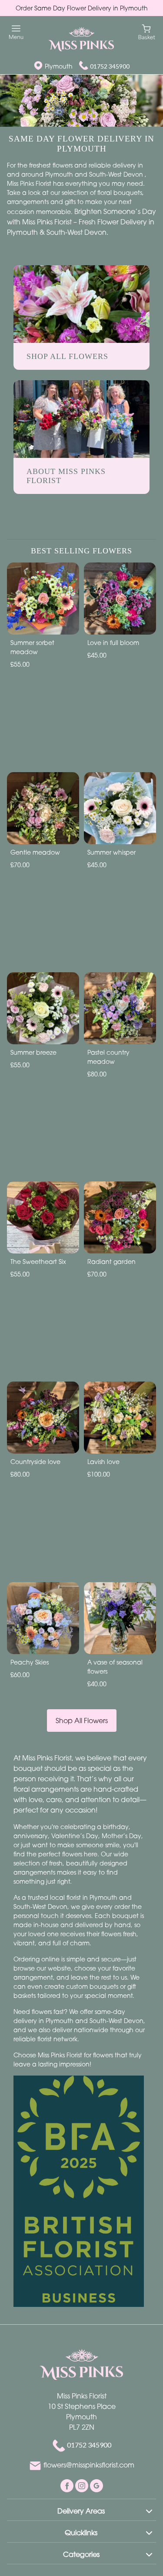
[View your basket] (147, 31)
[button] (81, 2510)
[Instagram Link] (83, 2485)
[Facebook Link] (68, 2485)
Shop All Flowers (82, 1721)
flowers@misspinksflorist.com (89, 2465)
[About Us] (81, 418)
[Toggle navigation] (16, 32)
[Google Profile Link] (96, 2485)
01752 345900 (110, 66)
